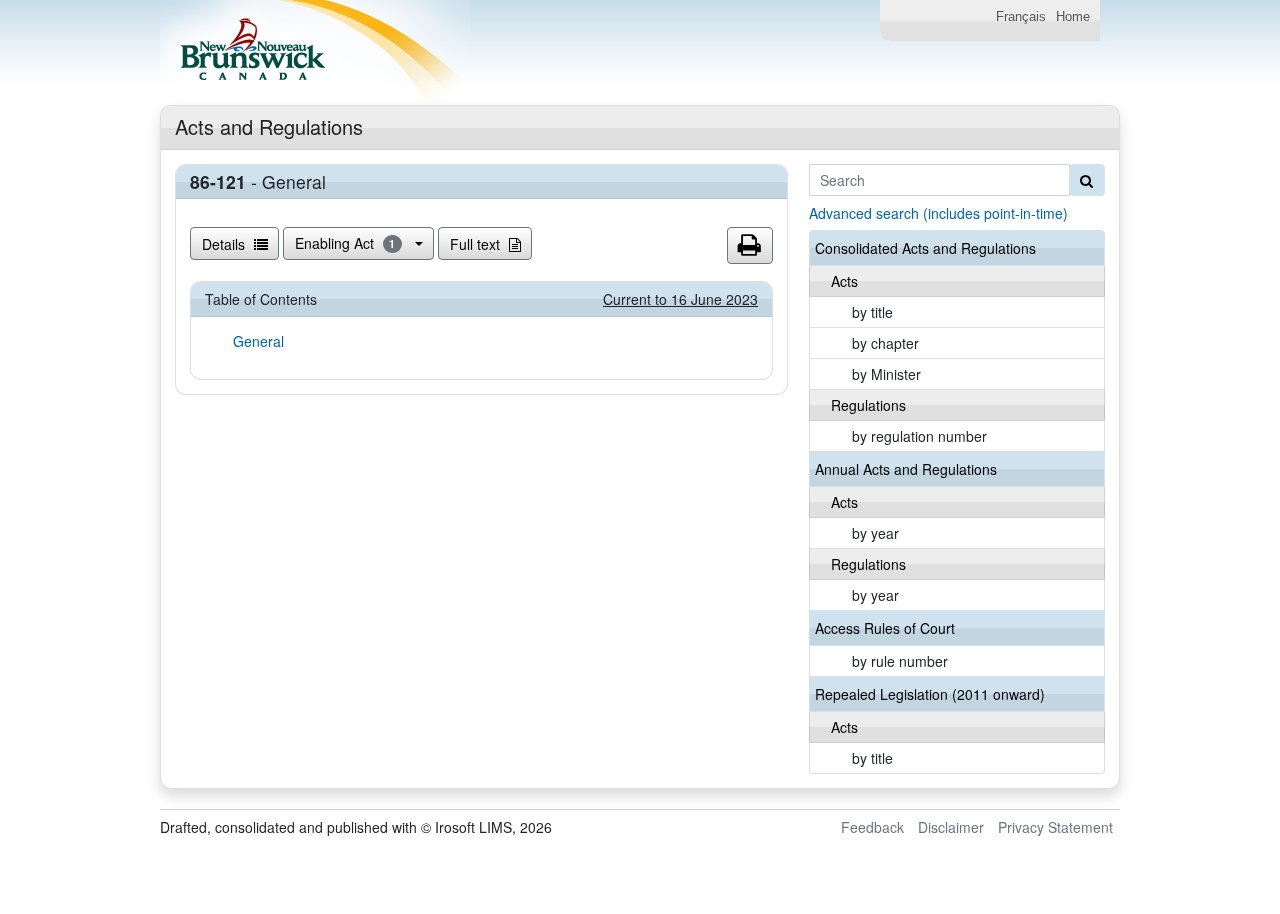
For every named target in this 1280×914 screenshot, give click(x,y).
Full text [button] (477, 244)
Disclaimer (951, 827)
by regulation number (919, 436)
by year (875, 533)
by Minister (886, 374)
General (258, 341)
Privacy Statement (1055, 827)
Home (1073, 17)
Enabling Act (345, 243)
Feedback (872, 827)
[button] (750, 246)
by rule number (900, 661)
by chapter (885, 343)
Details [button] (225, 244)
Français (1021, 17)
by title (872, 312)
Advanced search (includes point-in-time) (938, 213)
